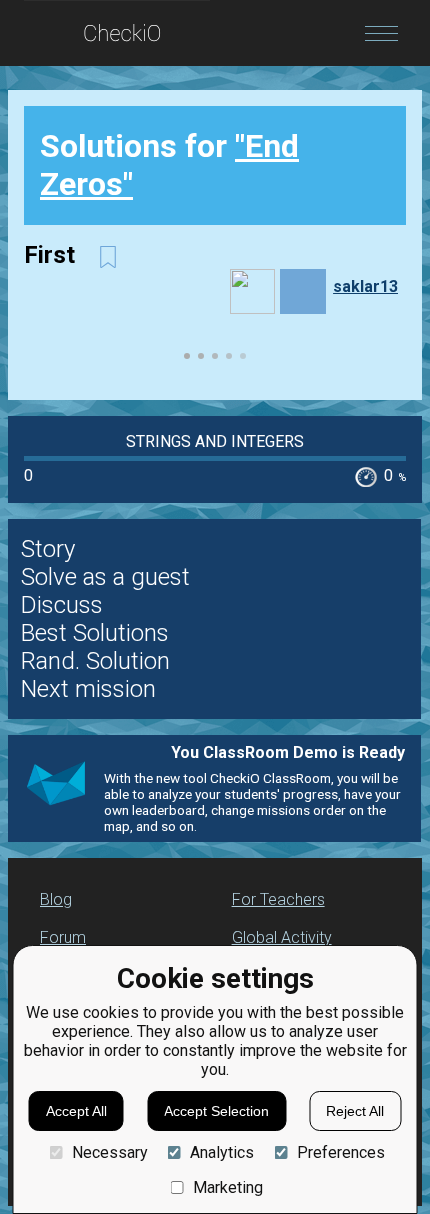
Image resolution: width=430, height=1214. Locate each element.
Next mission (88, 689)
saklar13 (365, 286)
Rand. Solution (95, 661)
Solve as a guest (105, 577)
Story (48, 549)
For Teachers (278, 899)
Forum (63, 937)
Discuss (62, 605)
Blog (56, 899)
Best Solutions (95, 633)
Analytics (222, 1152)
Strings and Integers (215, 441)
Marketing (228, 1187)
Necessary (109, 1152)
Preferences (340, 1152)
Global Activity (282, 937)
